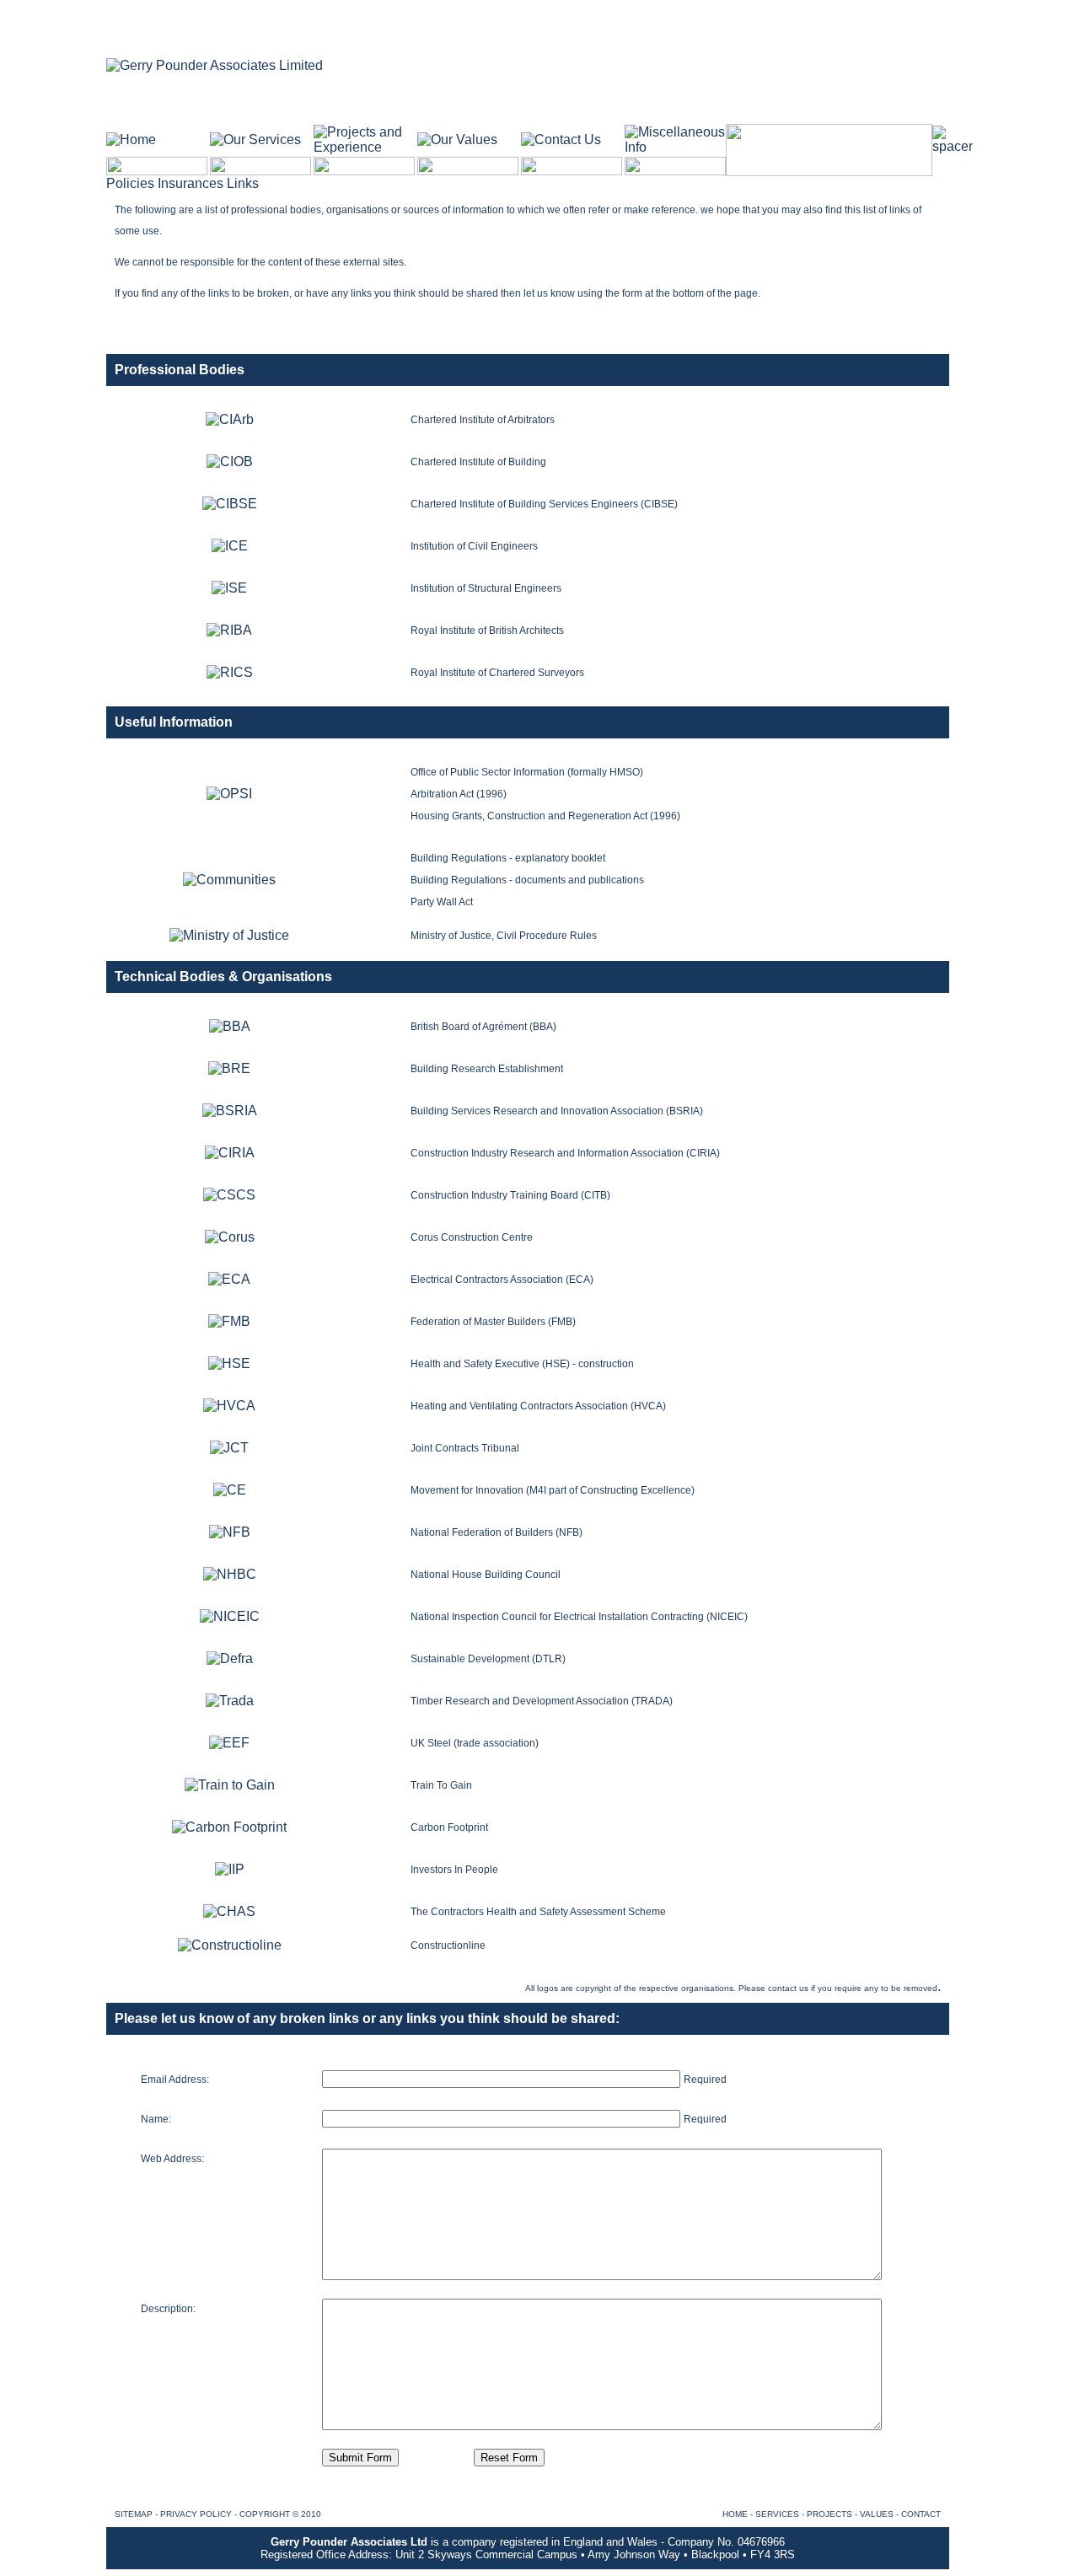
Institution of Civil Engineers (474, 546)
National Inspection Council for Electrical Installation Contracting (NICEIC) (579, 1617)
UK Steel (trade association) (475, 1743)
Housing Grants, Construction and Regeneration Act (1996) (545, 816)
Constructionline (448, 1945)
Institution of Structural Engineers (486, 588)
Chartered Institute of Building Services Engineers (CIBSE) (544, 504)
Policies (132, 183)
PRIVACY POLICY (196, 2514)
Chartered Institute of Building (478, 462)
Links (243, 183)
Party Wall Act (442, 902)
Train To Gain (441, 1785)
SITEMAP (134, 2514)
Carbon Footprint (449, 1827)
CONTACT (921, 2514)
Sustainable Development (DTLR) (488, 1659)
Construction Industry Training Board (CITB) (510, 1195)
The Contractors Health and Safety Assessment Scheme (538, 1912)
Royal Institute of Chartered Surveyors (497, 673)
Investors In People (454, 1870)
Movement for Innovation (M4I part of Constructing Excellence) (553, 1490)
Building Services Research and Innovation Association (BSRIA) (557, 1111)
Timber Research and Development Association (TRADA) (542, 1701)
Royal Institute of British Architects (487, 631)
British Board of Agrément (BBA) (483, 1027)
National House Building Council (486, 1575)
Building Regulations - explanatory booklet (508, 858)
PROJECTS (829, 2514)
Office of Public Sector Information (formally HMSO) (527, 772)
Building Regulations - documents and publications (527, 880)
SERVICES (777, 2514)
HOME (735, 2514)
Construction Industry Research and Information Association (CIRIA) (565, 1153)
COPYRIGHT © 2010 (280, 2514)
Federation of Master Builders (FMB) (493, 1322)
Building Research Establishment (487, 1069)
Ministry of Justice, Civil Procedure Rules (504, 936)
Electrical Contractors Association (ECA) (502, 1280)
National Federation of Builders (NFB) (497, 1532)
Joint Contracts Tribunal (465, 1448)
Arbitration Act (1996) (459, 794)
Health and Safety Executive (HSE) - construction (522, 1364)
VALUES (877, 2514)
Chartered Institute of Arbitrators (483, 420)
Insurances (192, 183)
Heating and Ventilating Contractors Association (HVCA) (538, 1406)
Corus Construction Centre (472, 1237)
